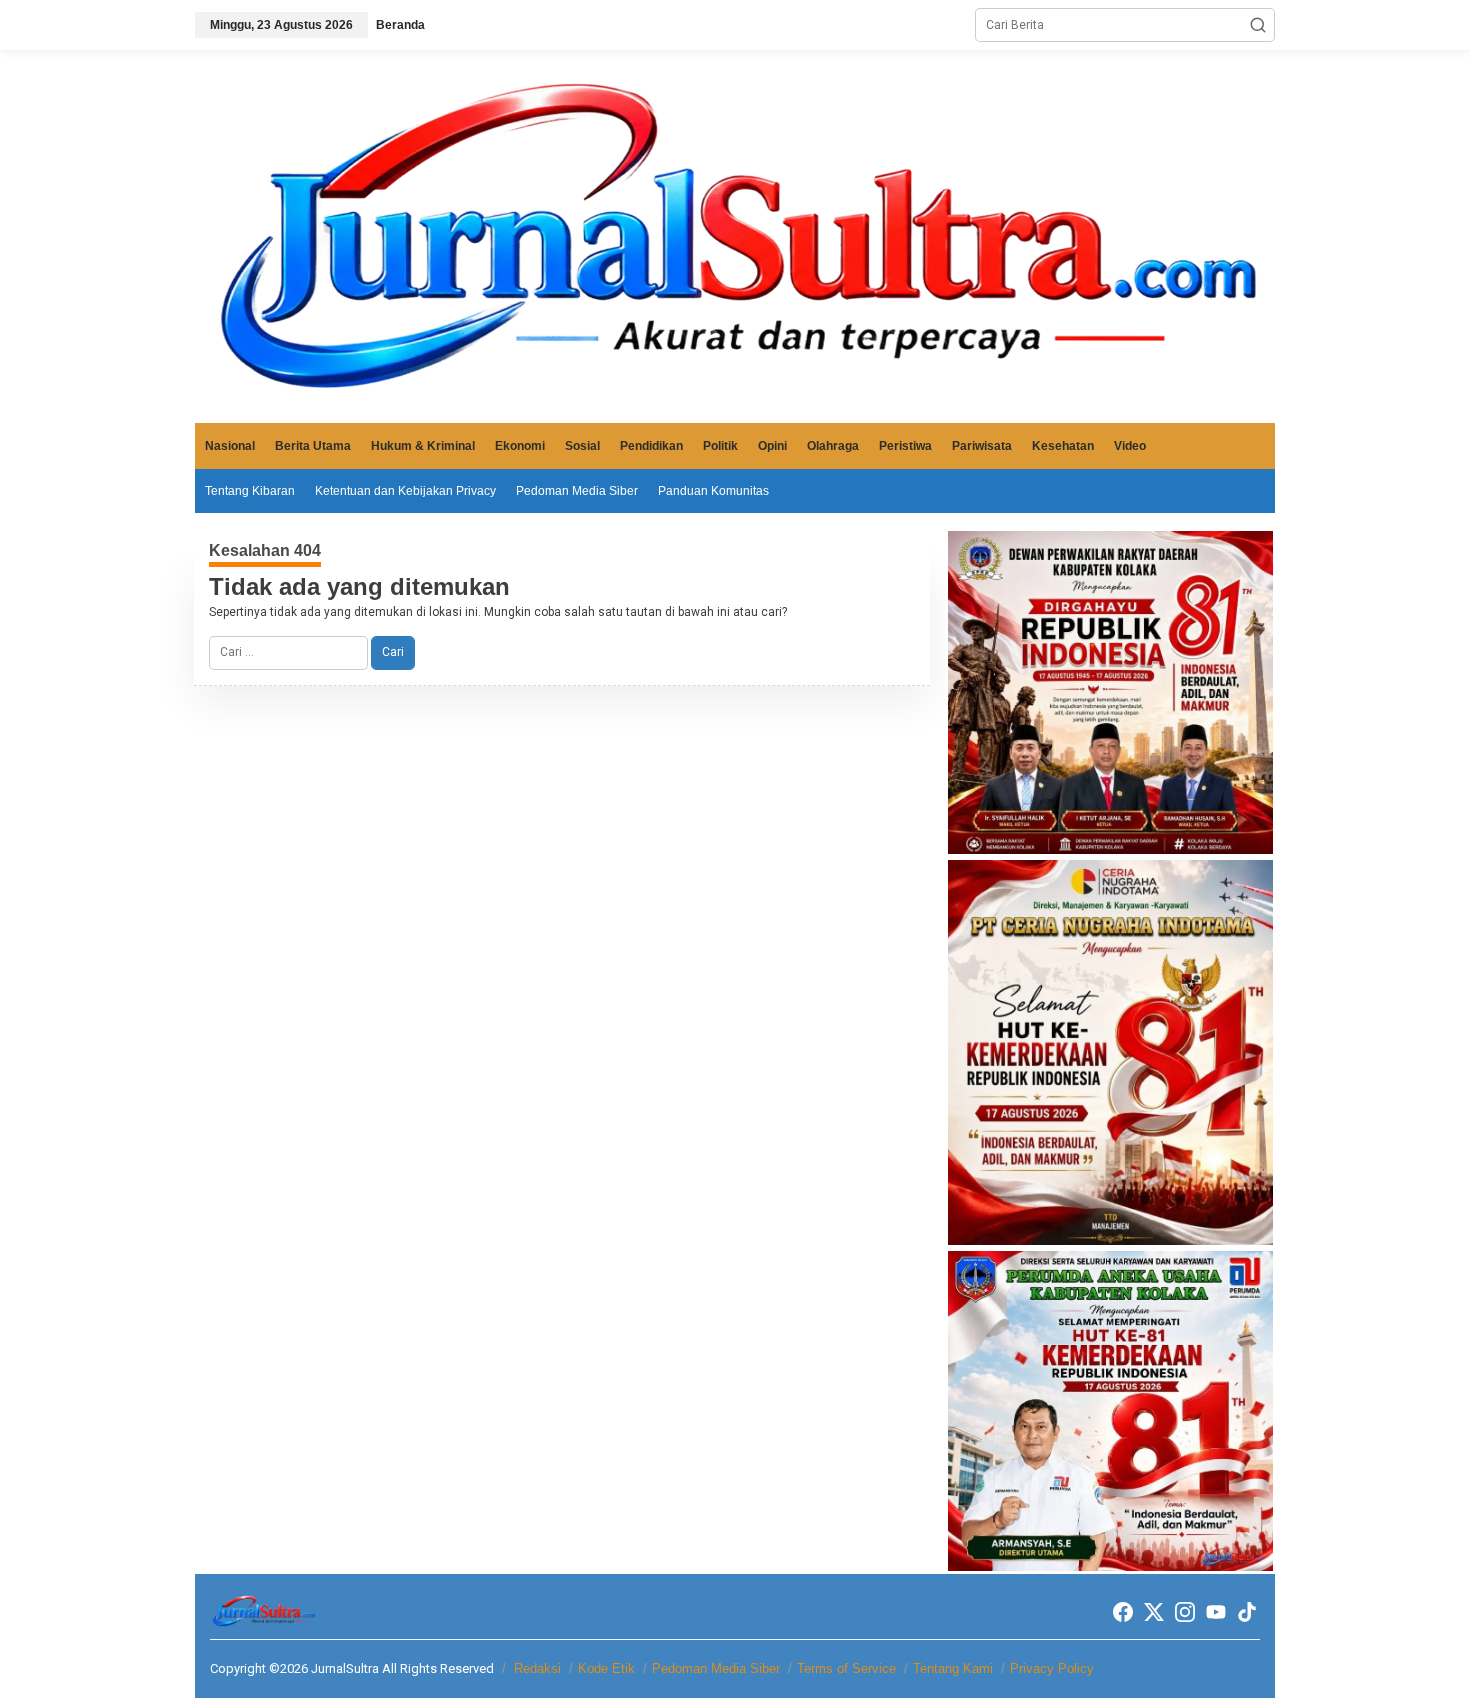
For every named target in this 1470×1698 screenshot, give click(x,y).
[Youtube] (1216, 1612)
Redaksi (537, 1668)
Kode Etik (606, 1668)
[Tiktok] (1247, 1612)
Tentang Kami (953, 1668)
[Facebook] (1123, 1612)
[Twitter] (1154, 1612)
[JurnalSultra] (735, 236)
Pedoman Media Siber (716, 1668)
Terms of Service (846, 1668)
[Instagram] (1185, 1612)
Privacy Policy (1052, 1668)
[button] (1258, 25)
